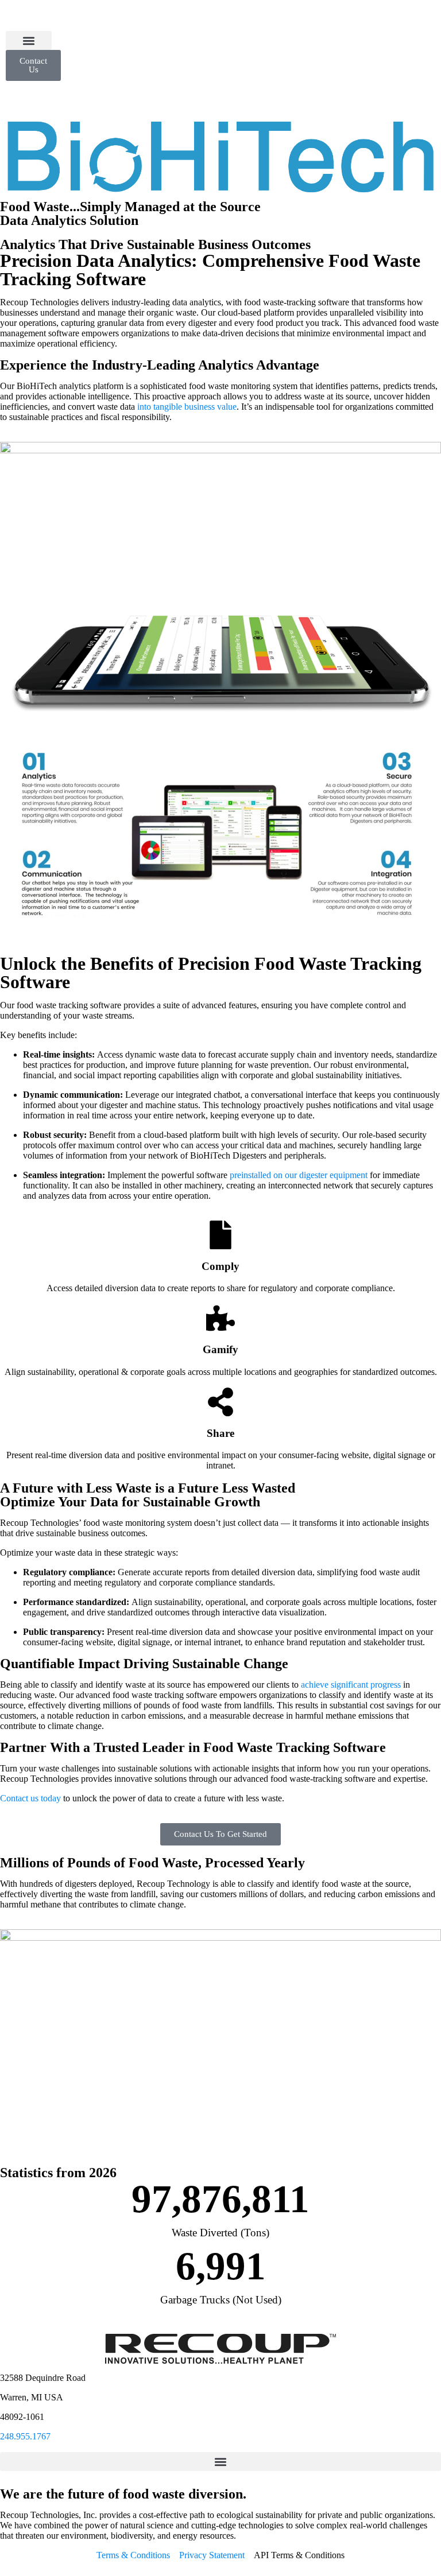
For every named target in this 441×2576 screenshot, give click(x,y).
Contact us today (30, 1798)
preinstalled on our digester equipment (299, 1175)
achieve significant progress (351, 1685)
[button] (29, 40)
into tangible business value (187, 407)
